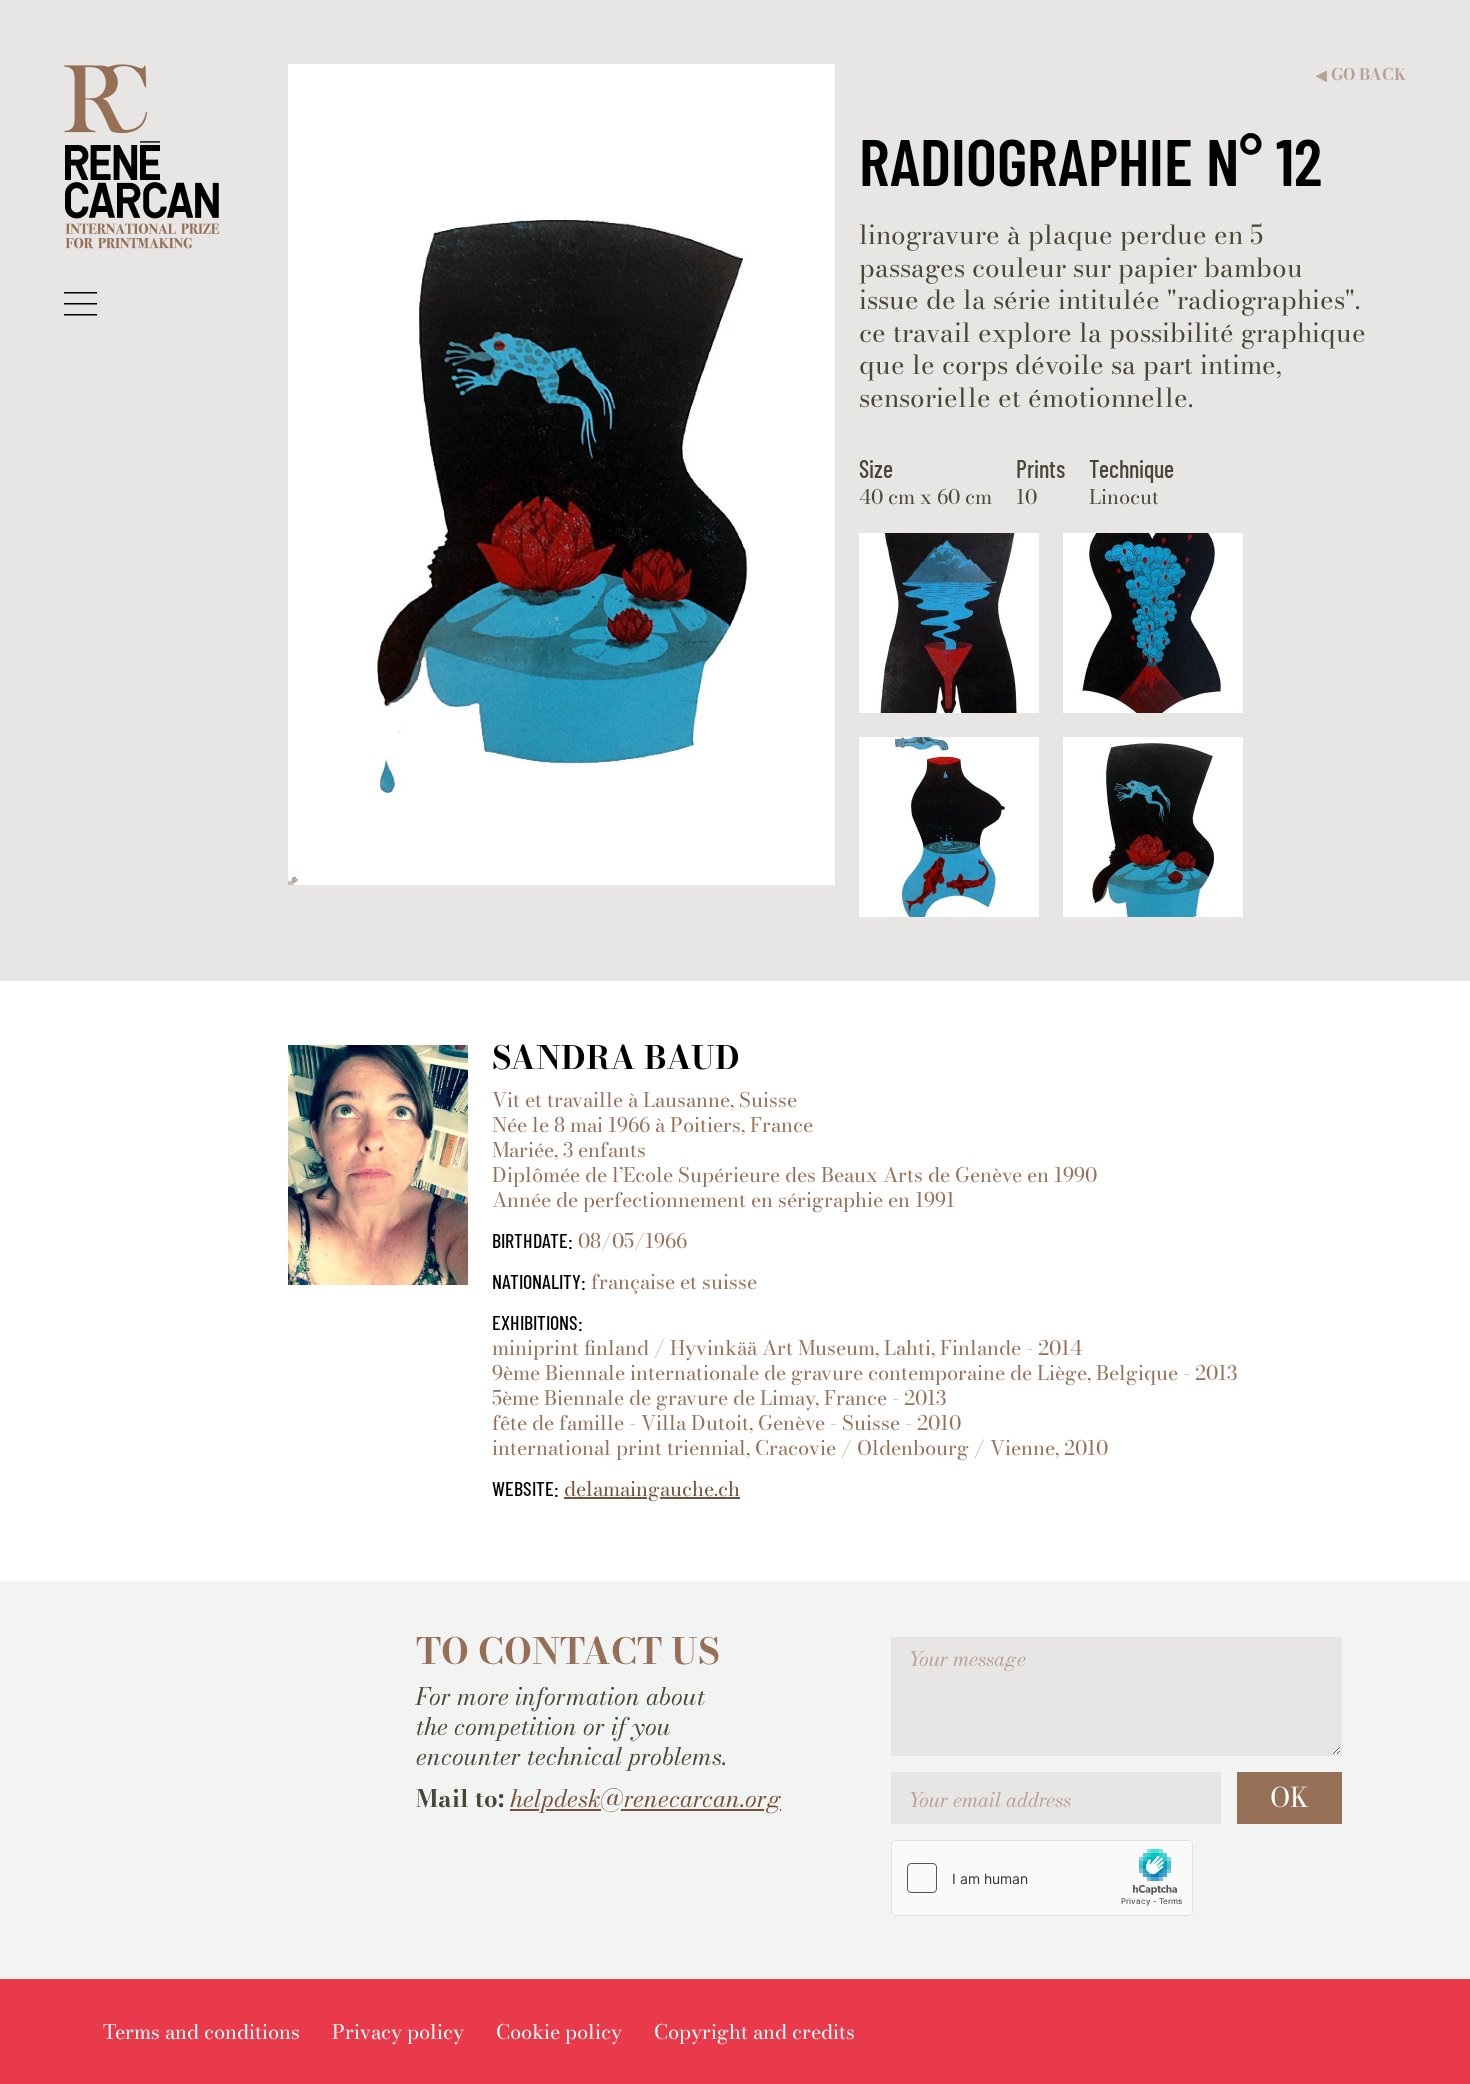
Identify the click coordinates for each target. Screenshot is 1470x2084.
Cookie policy (559, 2031)
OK (1289, 1797)
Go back (1361, 74)
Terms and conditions (201, 2031)
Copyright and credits (754, 2031)
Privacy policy (398, 2031)
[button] (80, 303)
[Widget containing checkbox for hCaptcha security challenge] (1042, 1878)
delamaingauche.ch (652, 1488)
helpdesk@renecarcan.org (645, 1798)
